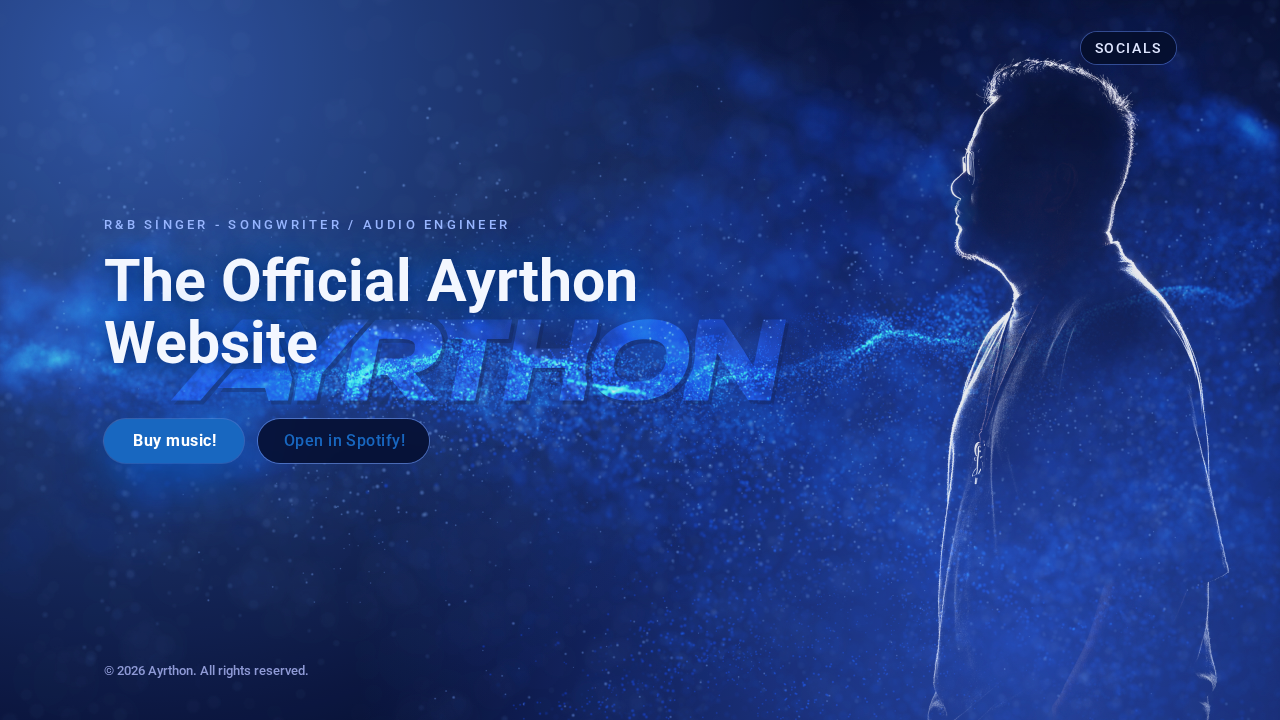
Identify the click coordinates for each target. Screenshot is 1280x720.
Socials (1128, 48)
